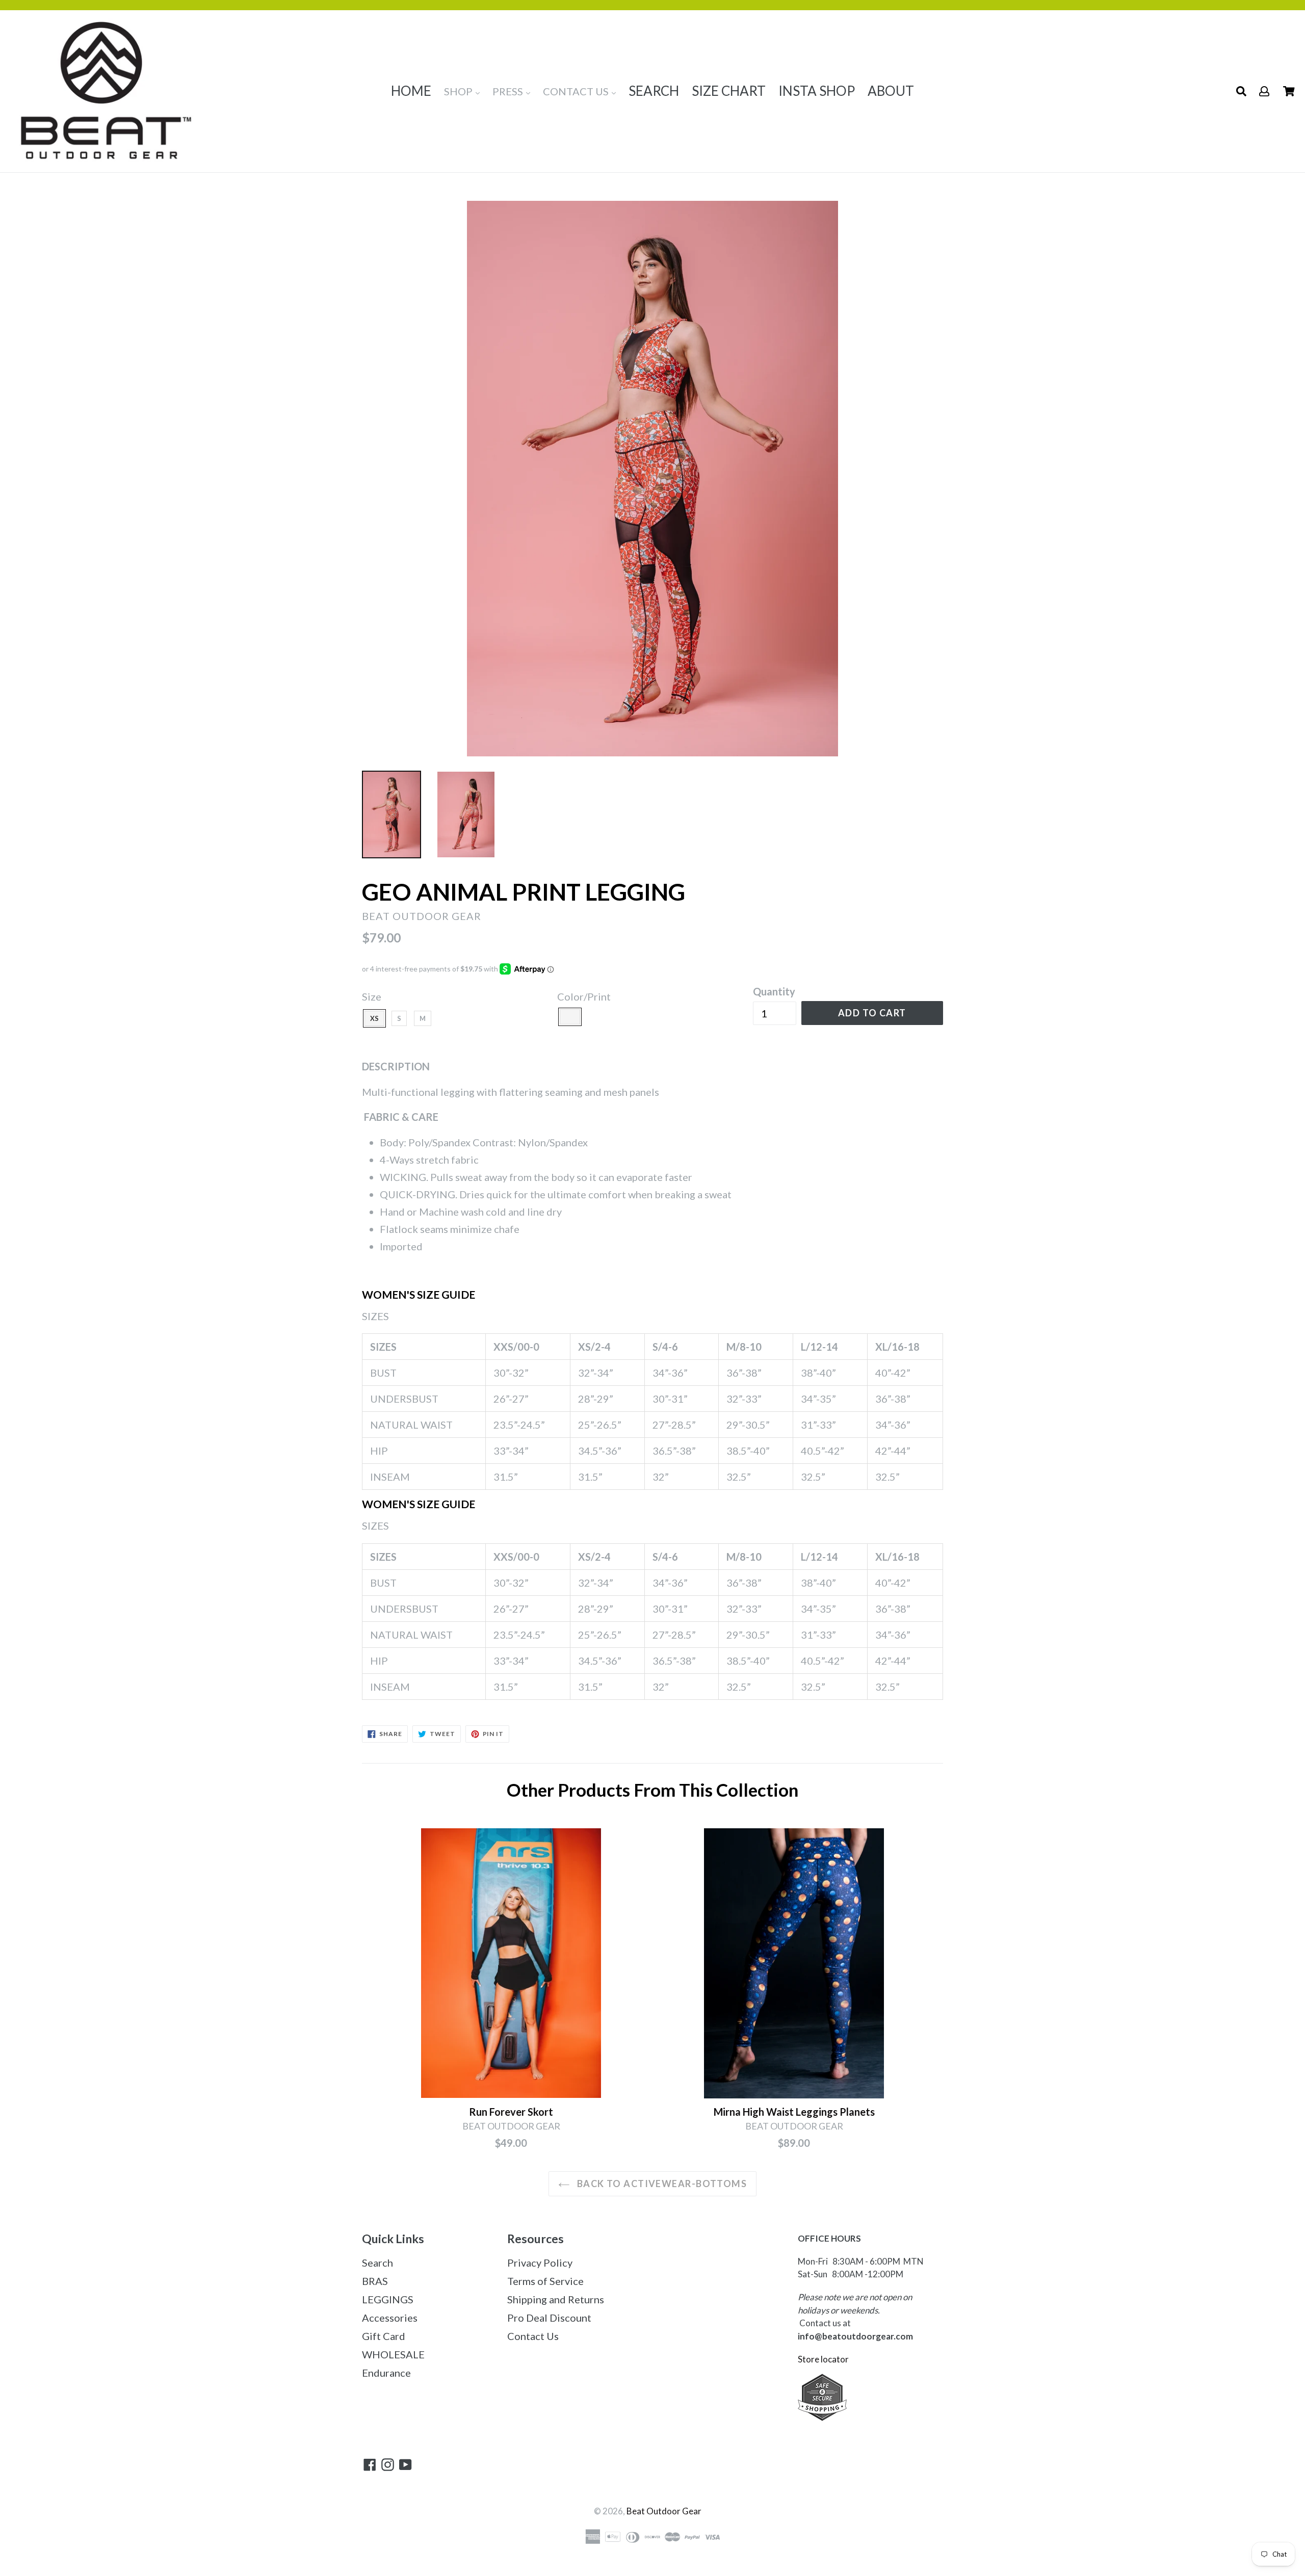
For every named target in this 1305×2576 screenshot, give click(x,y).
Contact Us (533, 2336)
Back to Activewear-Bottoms (661, 2184)
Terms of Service (545, 2281)
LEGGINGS (388, 2299)
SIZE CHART (729, 91)
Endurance (386, 2373)
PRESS (509, 91)
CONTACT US (577, 91)
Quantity (774, 991)
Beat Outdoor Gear (664, 2511)
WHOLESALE (393, 2354)
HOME (411, 91)
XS (374, 1018)
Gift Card (384, 2336)
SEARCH (654, 91)
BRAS (375, 2281)
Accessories (390, 2318)
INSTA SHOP (817, 91)
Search (377, 2263)
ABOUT (891, 91)
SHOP (459, 91)
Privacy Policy (540, 2263)
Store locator (824, 2359)
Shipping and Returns (556, 2299)
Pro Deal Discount (549, 2318)
